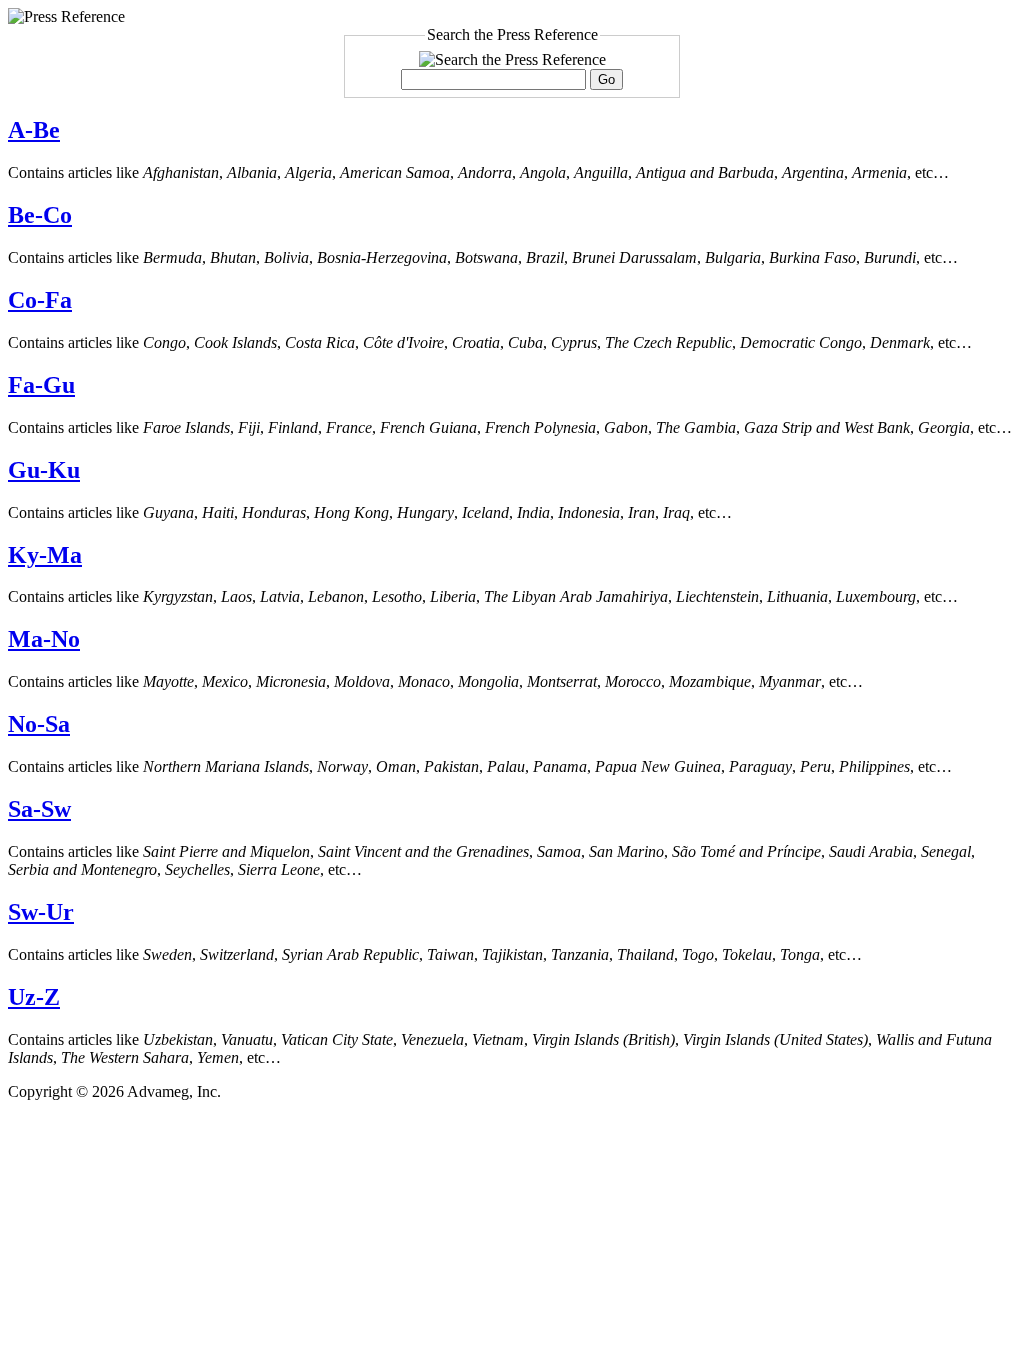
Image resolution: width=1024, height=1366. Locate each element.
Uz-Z (34, 997)
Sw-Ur (41, 912)
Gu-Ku (44, 470)
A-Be (34, 130)
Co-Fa (40, 300)
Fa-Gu (41, 385)
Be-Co (40, 215)
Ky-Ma (45, 555)
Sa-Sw (39, 809)
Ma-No (44, 639)
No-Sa (39, 724)
